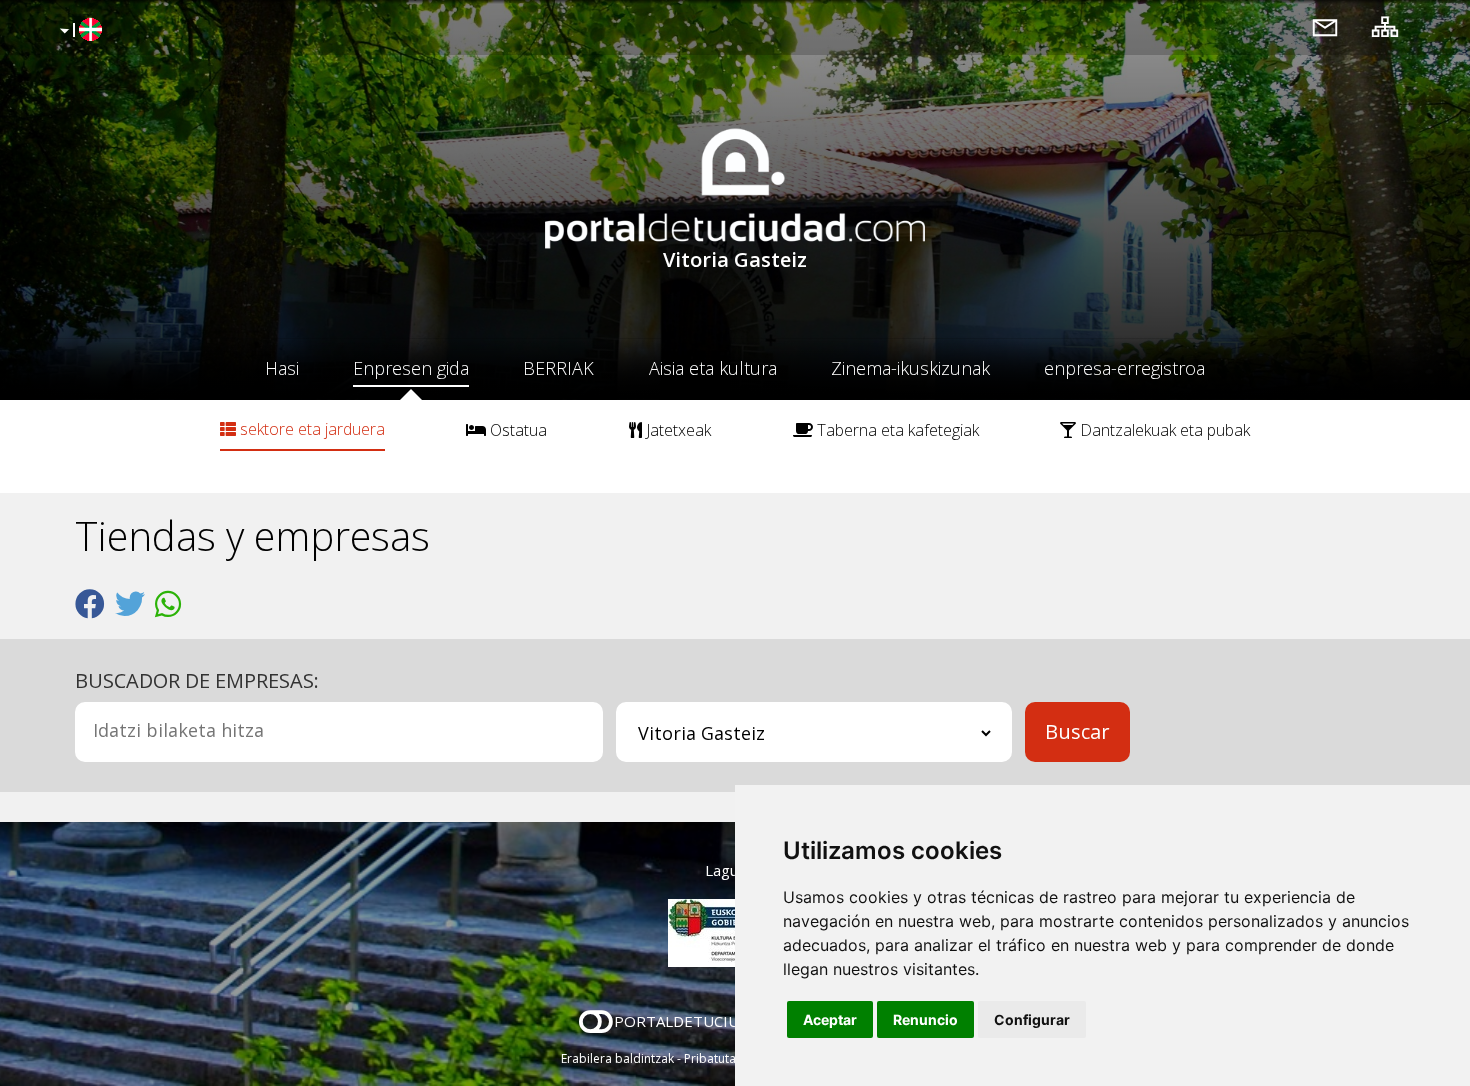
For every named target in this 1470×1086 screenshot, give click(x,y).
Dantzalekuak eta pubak (1163, 430)
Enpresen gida (411, 368)
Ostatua (516, 430)
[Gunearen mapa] (1385, 26)
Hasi (282, 368)
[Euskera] (78, 31)
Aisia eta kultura (713, 368)
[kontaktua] (1325, 26)
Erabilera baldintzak (617, 1058)
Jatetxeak (676, 430)
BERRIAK (558, 368)
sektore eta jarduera (310, 429)
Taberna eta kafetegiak (896, 430)
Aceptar (830, 1019)
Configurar (1032, 1019)
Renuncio (925, 1019)
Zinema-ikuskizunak (910, 368)
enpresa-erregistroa (1124, 368)
